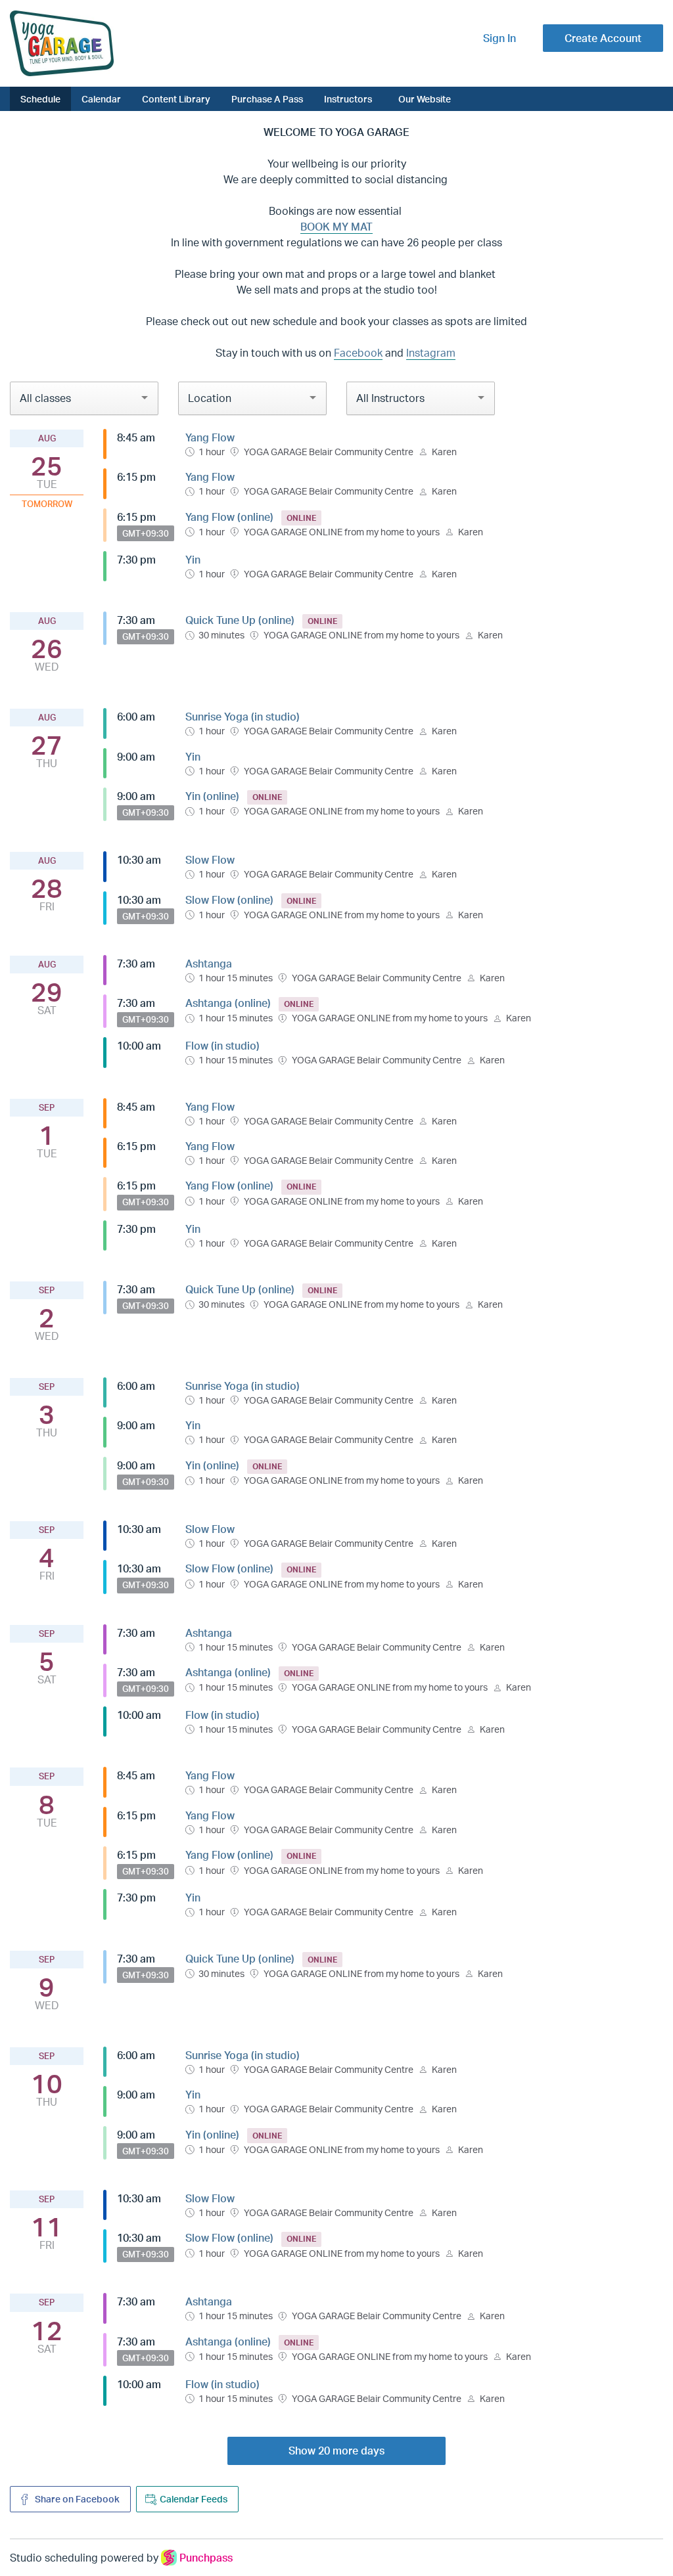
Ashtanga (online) (228, 1003)
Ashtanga (209, 964)
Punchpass (206, 2558)
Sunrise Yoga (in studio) (243, 717)
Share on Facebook (76, 2499)
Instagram (431, 353)
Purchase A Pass (267, 99)
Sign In (499, 38)
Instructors (348, 99)
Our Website (425, 99)
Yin (193, 560)
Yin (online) (212, 796)
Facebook (358, 353)
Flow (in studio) (222, 1046)
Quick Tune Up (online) (240, 620)
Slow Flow (210, 860)
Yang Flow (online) (229, 517)
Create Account (603, 38)
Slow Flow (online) (229, 900)
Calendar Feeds (194, 2499)
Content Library (176, 99)
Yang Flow (210, 437)
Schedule (40, 99)
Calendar (101, 99)
